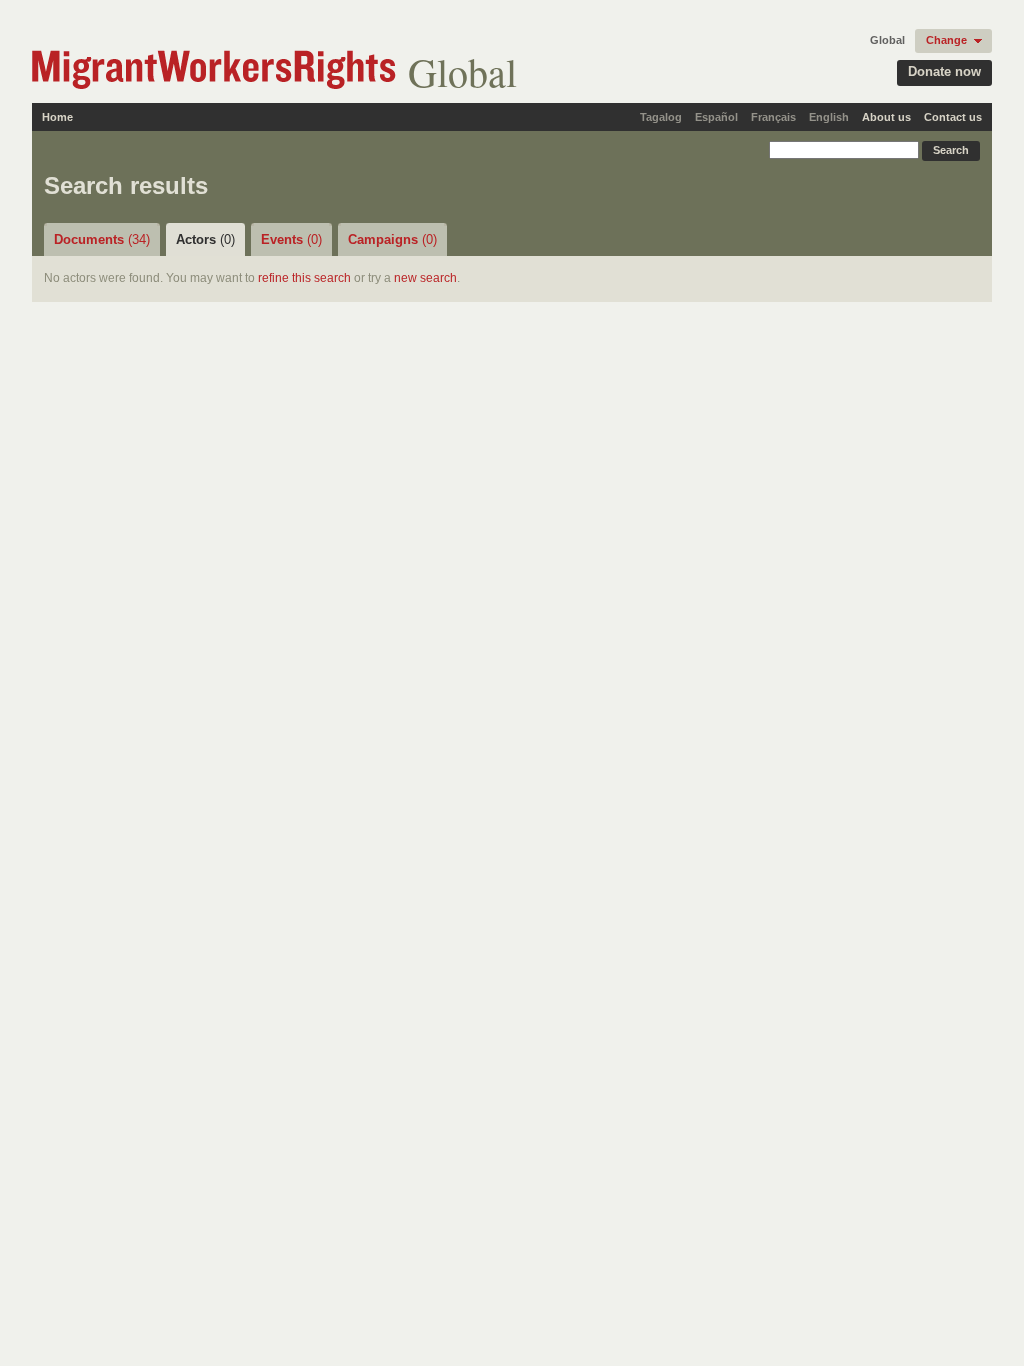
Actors (205, 239)
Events (291, 239)
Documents (102, 239)
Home (57, 117)
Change (946, 40)
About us (886, 117)
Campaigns (392, 239)
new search (425, 278)
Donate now (944, 71)
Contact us (953, 117)
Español (716, 117)
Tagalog (661, 117)
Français (773, 117)
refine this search (304, 278)
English (829, 117)
